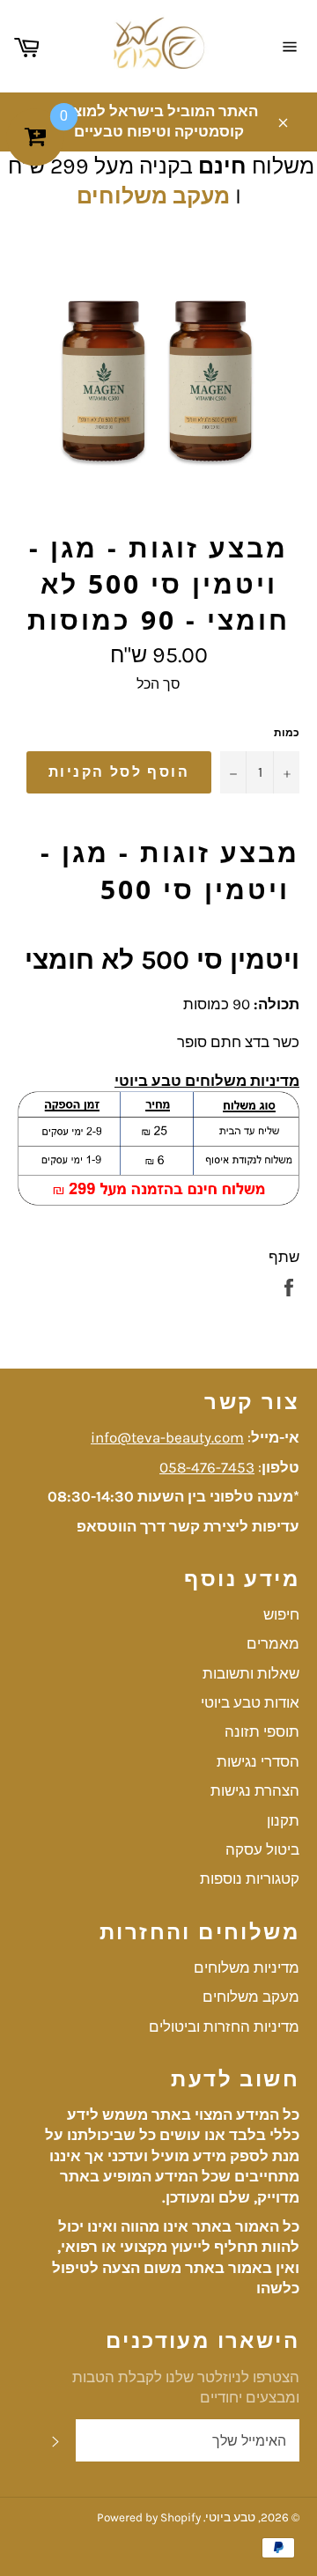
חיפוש (281, 1614)
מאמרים (273, 1643)
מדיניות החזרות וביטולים (224, 2026)
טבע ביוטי (230, 2517)
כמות (287, 733)
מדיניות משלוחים (247, 1967)
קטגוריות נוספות (250, 1878)
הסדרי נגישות (258, 1761)
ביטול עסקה (262, 1849)
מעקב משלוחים (153, 196)
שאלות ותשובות (251, 1673)
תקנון (283, 1820)
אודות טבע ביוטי (250, 1702)
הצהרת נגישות (255, 1790)
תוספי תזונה (262, 1731)
